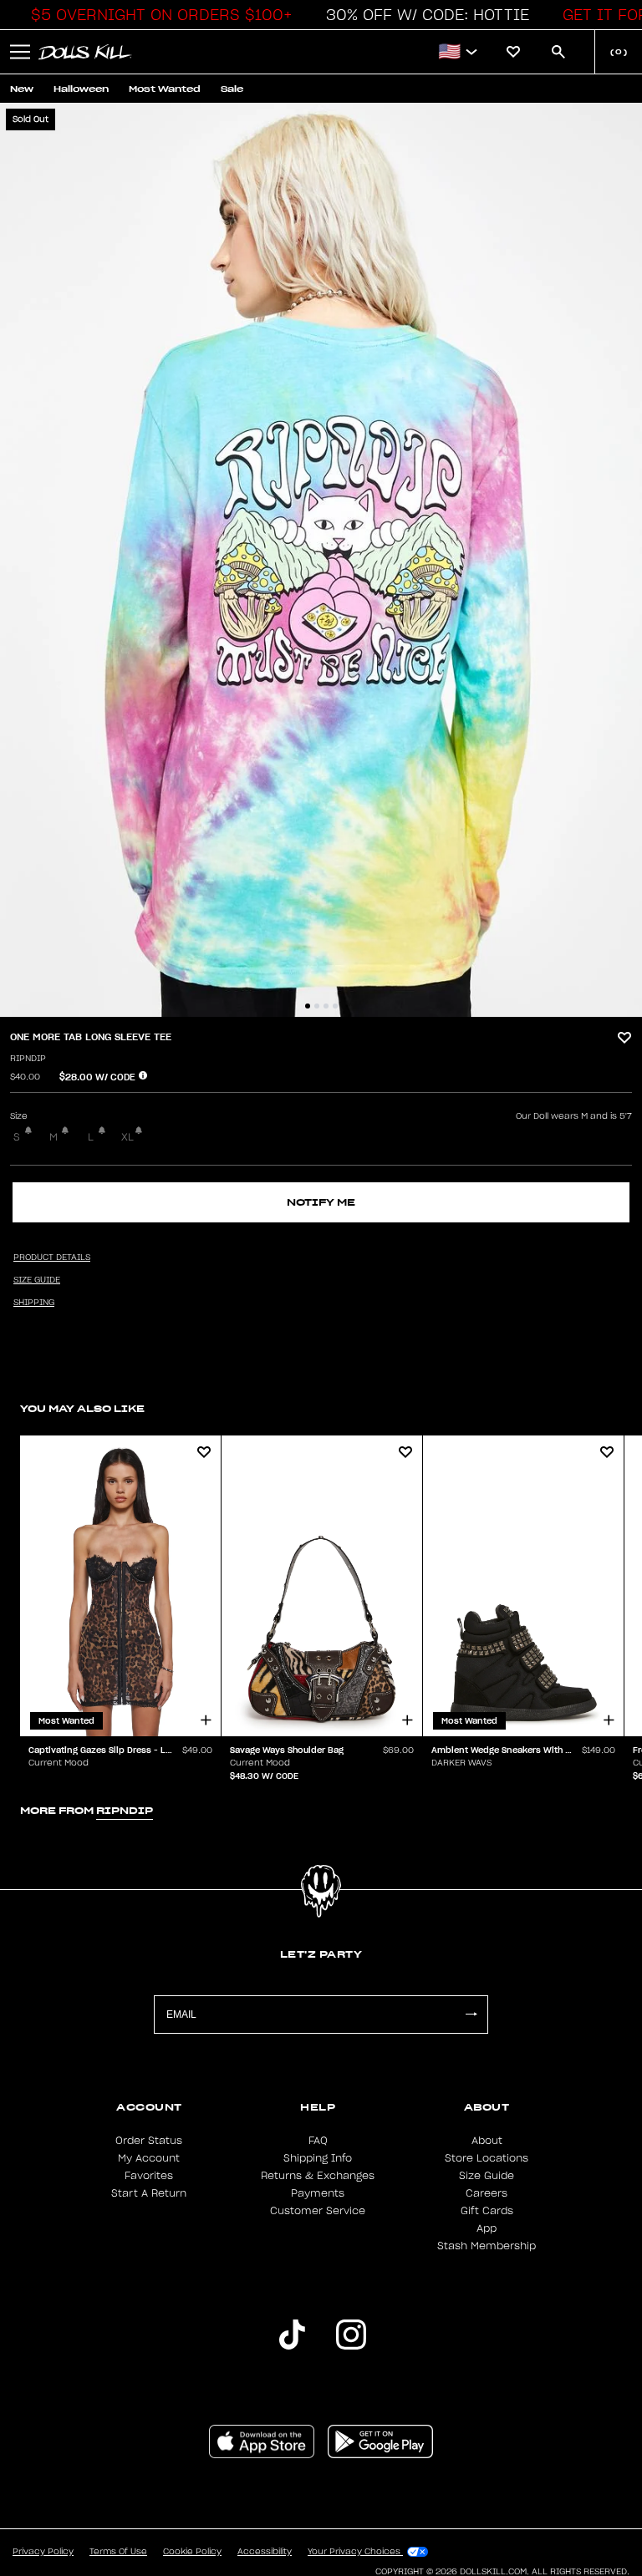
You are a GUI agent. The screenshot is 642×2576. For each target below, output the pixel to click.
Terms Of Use (118, 2552)
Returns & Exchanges (318, 2176)
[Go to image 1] (308, 1006)
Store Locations (487, 2158)
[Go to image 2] (317, 1006)
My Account (149, 2158)
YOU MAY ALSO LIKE (82, 1408)
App (487, 2228)
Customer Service (318, 2211)
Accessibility (265, 2552)
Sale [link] (232, 89)
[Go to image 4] (335, 1006)
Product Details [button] (52, 1258)
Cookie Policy (192, 2552)
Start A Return (149, 2193)
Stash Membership (487, 2246)
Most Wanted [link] (165, 89)
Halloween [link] (81, 89)
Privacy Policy (43, 2552)
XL (127, 1137)
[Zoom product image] (321, 560)
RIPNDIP (28, 1059)
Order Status (149, 2141)
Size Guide (487, 2176)
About (487, 2141)
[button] (157, 15)
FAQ (318, 2141)
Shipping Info (318, 2158)
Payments (318, 2193)
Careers (487, 2193)
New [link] (22, 89)
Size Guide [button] (37, 1280)
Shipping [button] (34, 1303)
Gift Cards (487, 2211)
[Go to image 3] (326, 1006)
